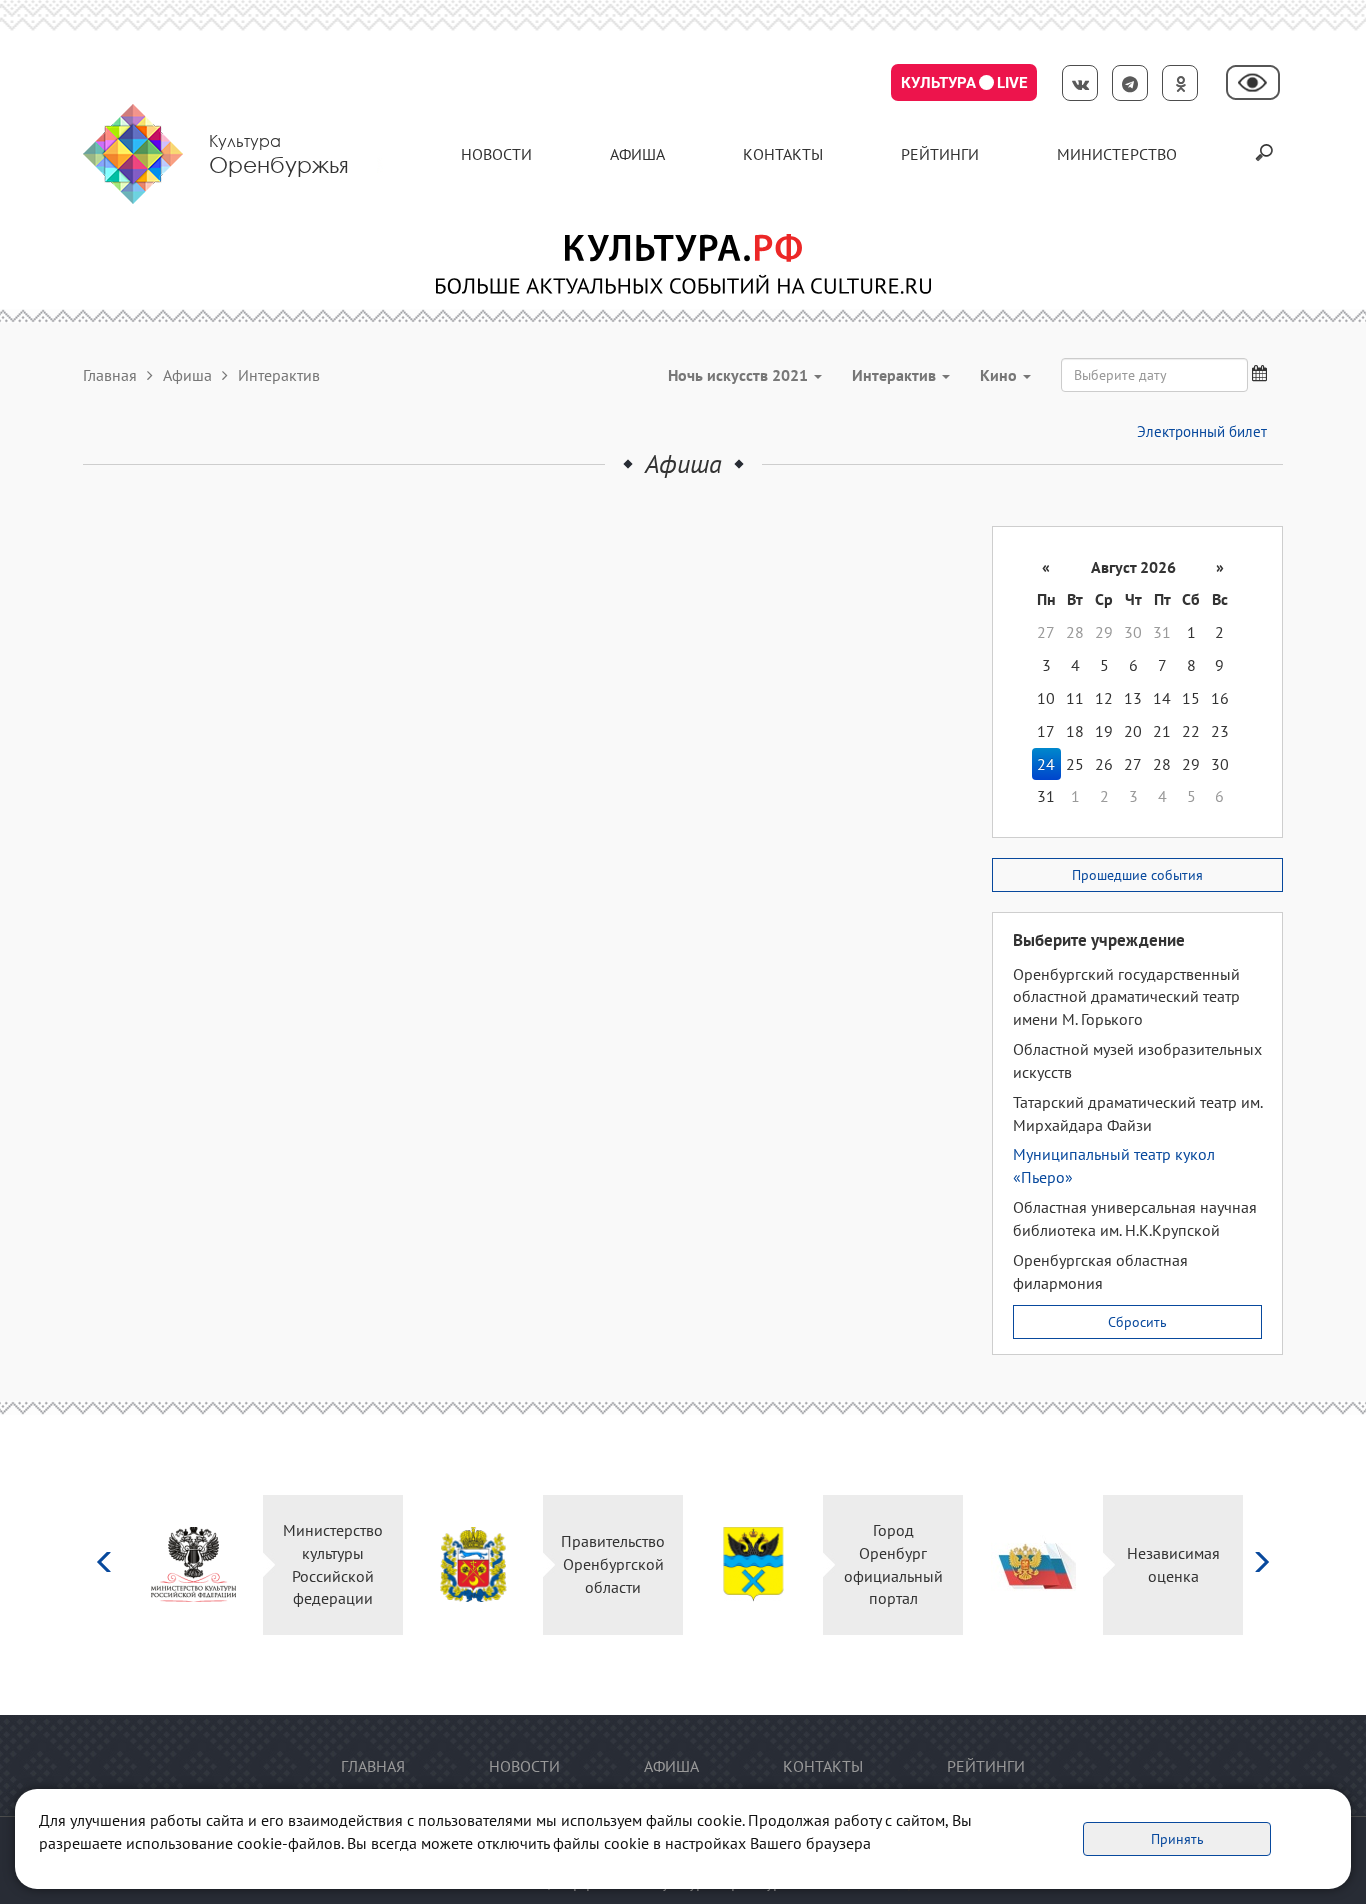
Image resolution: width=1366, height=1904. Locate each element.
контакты (783, 154)
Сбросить (1137, 1322)
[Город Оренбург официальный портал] (753, 1564)
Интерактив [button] (896, 375)
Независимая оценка (1173, 1564)
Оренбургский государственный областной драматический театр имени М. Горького (1126, 997)
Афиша (637, 154)
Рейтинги (940, 154)
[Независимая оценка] (1033, 1564)
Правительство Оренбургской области (613, 1564)
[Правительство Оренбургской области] (473, 1564)
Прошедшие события (1137, 875)
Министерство (1117, 154)
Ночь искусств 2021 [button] (740, 375)
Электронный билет (1202, 431)
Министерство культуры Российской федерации (333, 1564)
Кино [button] (1000, 375)
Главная (110, 375)
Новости (496, 154)
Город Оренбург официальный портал (893, 1564)
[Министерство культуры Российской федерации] (193, 1564)
